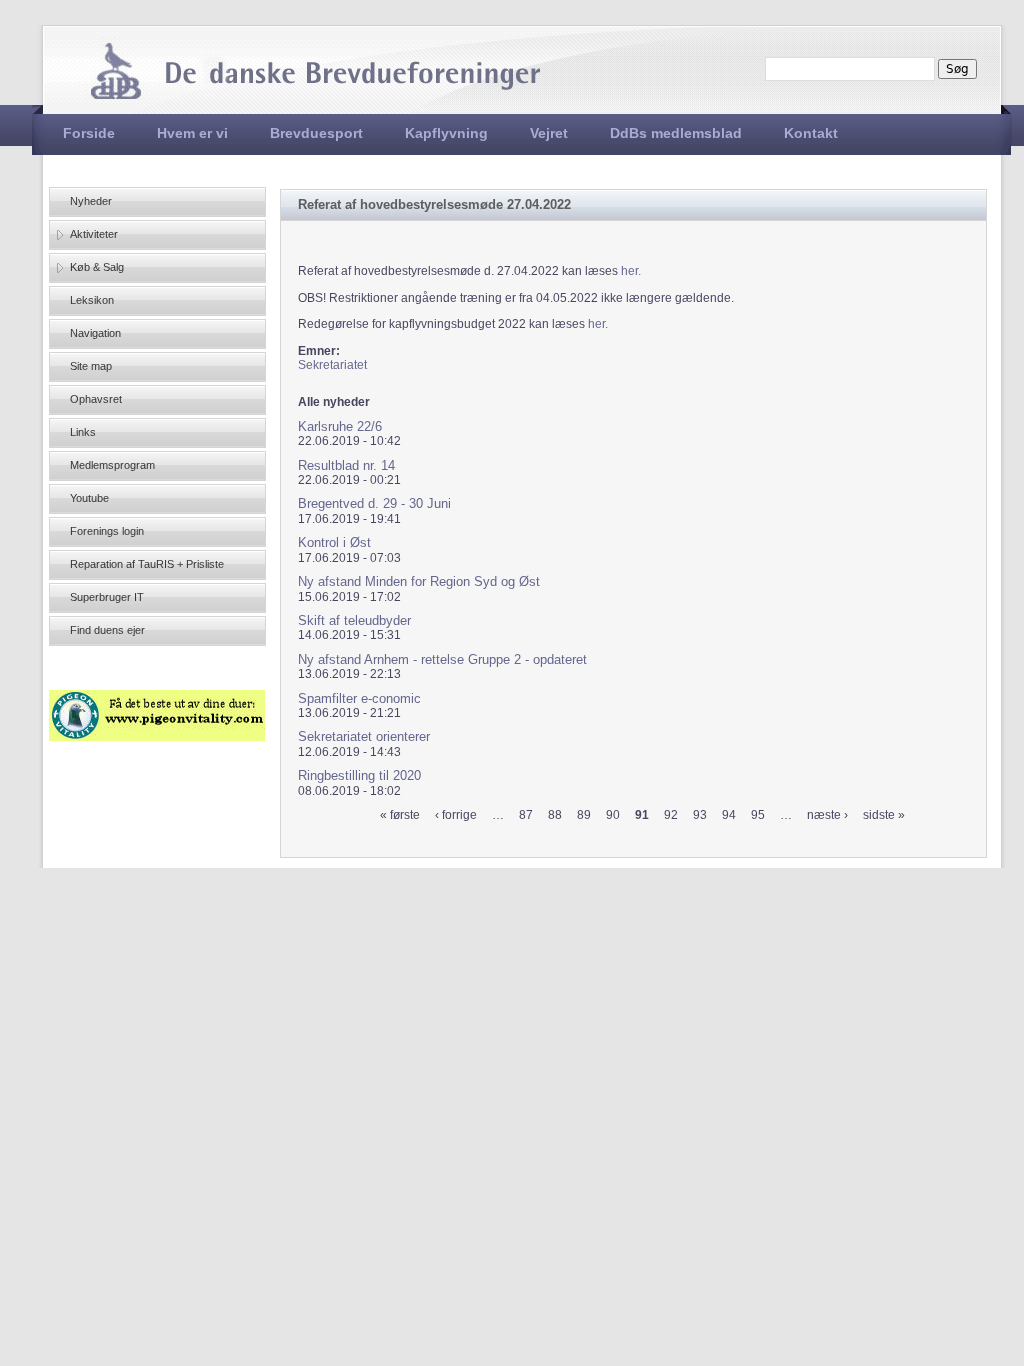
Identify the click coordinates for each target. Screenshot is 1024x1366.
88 (555, 815)
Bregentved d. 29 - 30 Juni (374, 503)
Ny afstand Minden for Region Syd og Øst (419, 581)
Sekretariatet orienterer (364, 736)
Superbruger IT (107, 597)
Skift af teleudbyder (354, 620)
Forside (89, 133)
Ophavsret (96, 399)
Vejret (549, 133)
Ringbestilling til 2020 (359, 775)
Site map (91, 366)
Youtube (89, 498)
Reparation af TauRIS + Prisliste (147, 564)
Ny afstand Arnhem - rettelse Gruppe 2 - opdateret (442, 659)
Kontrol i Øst (334, 542)
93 (700, 815)
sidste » (884, 815)
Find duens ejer (107, 630)
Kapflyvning (446, 133)
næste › (827, 815)
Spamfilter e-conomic (359, 698)
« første (400, 815)
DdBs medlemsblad (676, 133)
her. (631, 271)
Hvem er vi (192, 133)
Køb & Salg (97, 267)
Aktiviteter (94, 234)
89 (584, 815)
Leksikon (92, 300)
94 (729, 815)
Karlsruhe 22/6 (340, 426)
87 (526, 815)
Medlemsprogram (112, 465)
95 (758, 815)
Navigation (95, 333)
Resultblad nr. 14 (346, 465)
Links (83, 432)
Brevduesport (316, 133)
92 (671, 815)
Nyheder (91, 201)
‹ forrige (456, 815)
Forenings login (107, 531)
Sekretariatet (332, 365)
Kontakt (811, 133)
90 (613, 815)
